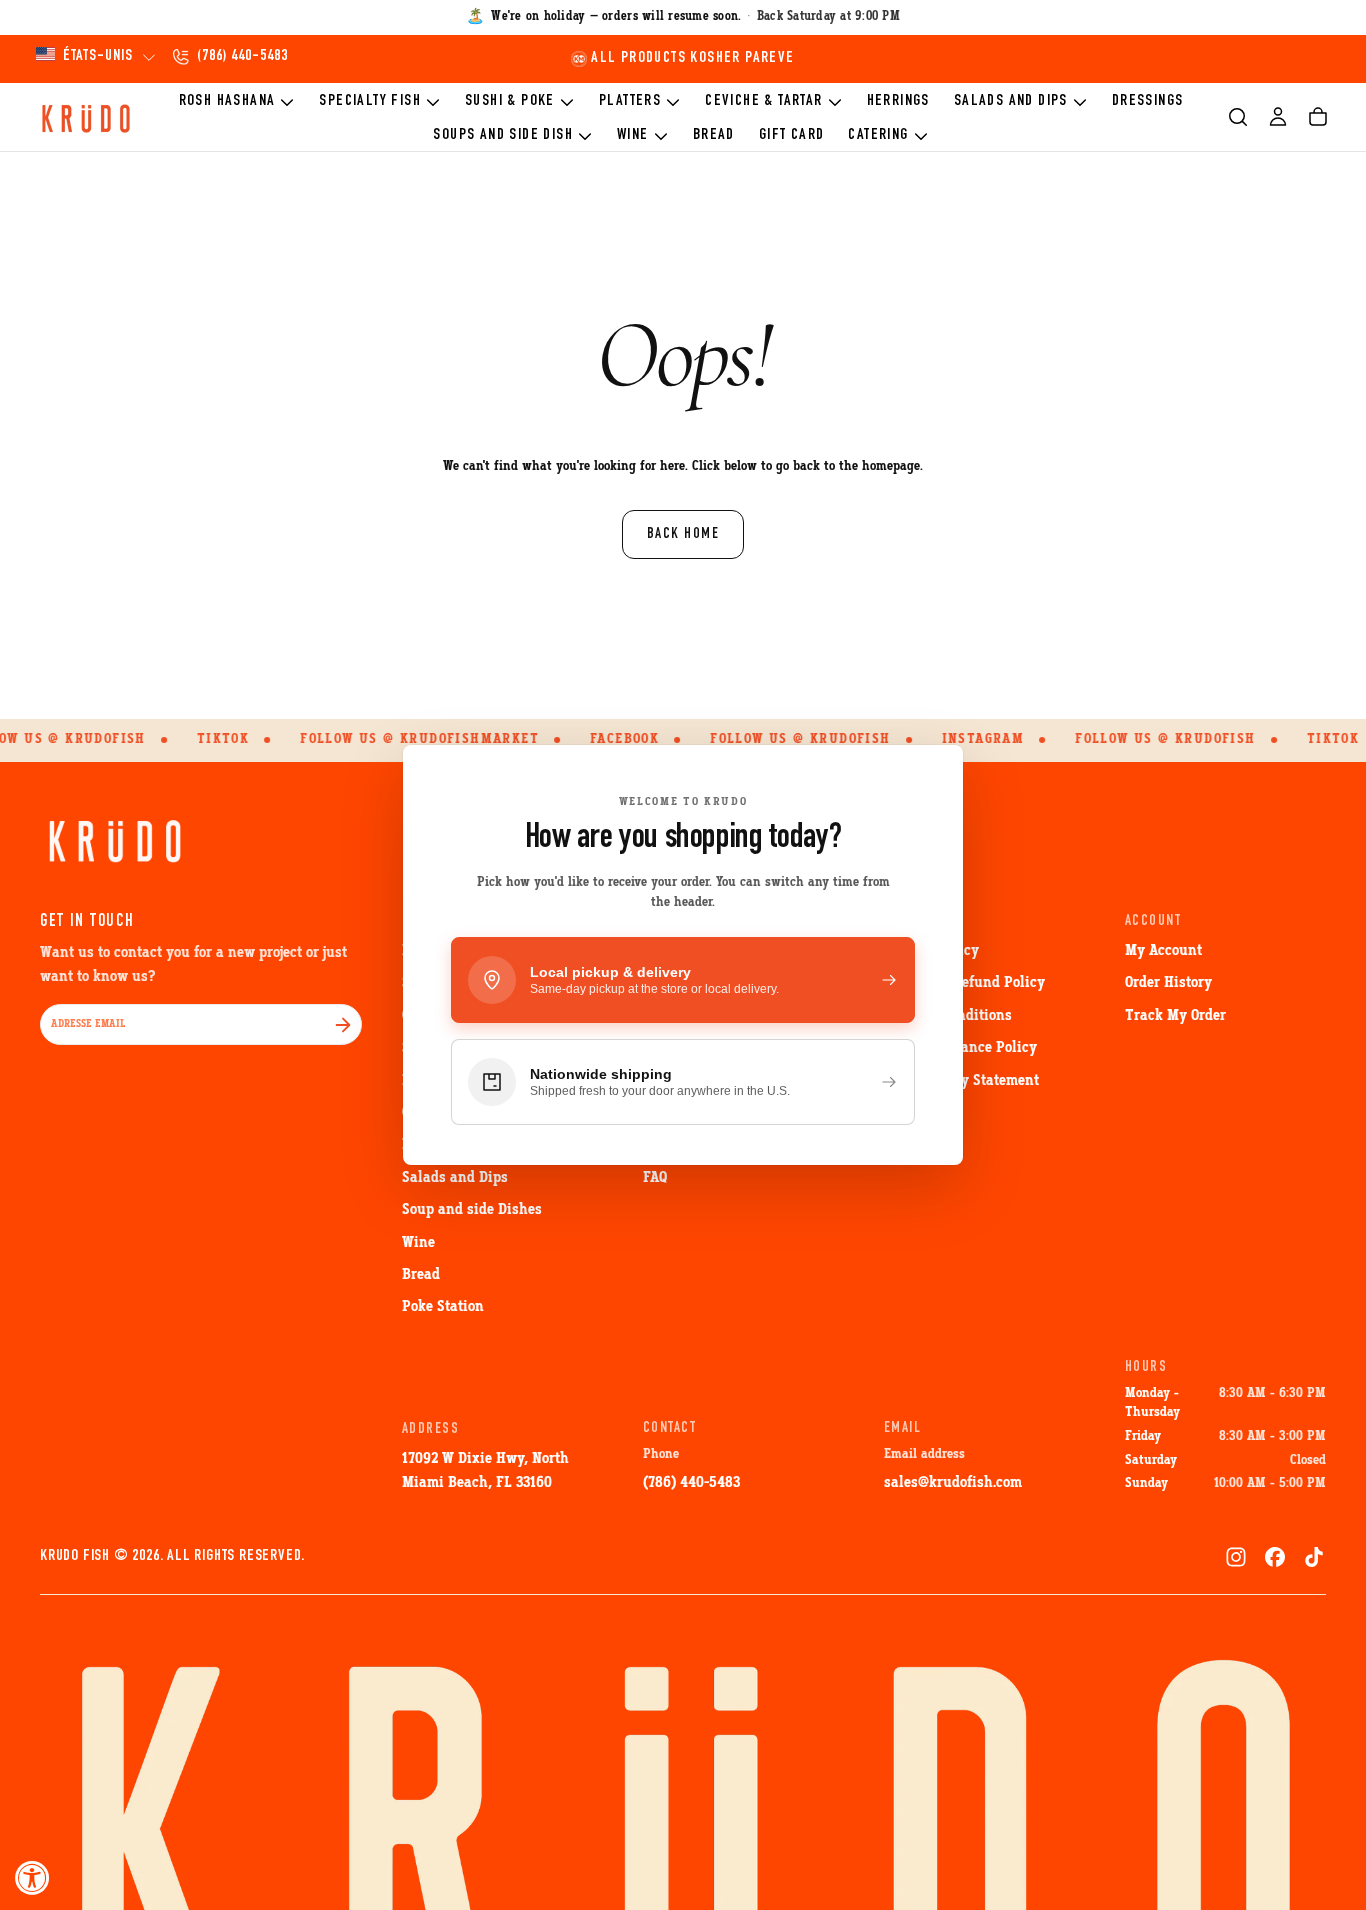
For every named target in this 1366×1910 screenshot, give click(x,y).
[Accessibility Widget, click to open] (32, 1877)
